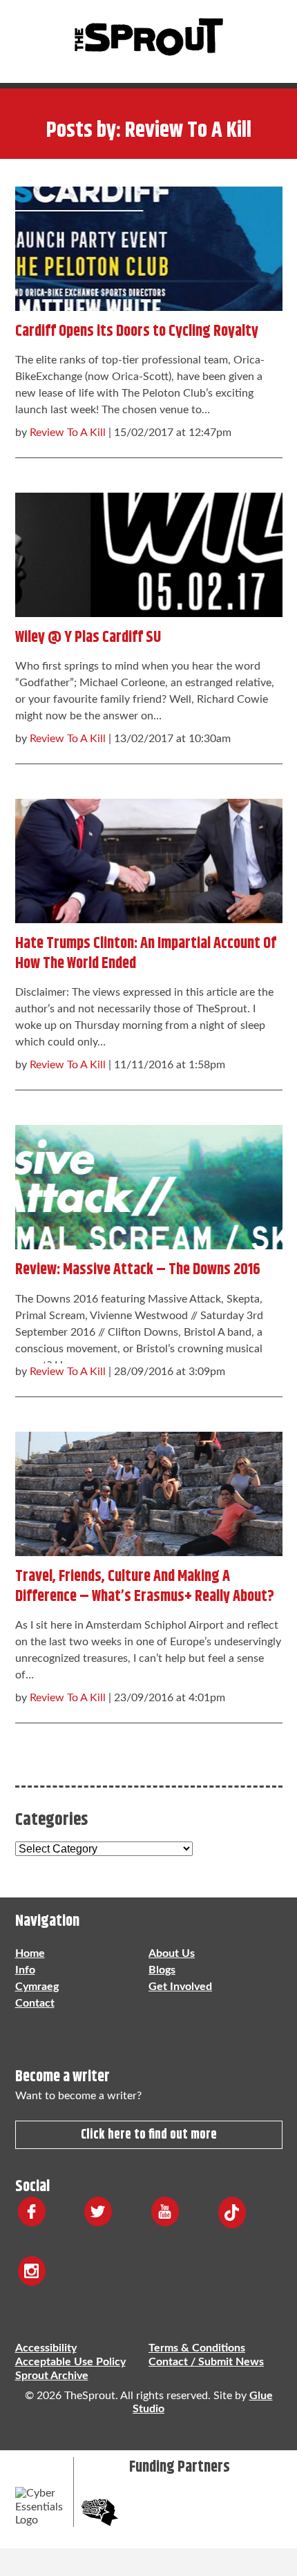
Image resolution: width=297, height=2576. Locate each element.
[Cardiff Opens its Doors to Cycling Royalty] (149, 245)
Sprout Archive (52, 2376)
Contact (35, 2003)
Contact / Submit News (206, 2362)
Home (30, 1953)
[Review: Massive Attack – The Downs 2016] (149, 1184)
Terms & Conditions (197, 2348)
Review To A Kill (68, 433)
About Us (172, 1953)
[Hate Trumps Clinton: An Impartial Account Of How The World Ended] (149, 858)
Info (25, 1970)
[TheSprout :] (148, 38)
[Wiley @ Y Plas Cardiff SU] (149, 551)
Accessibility (46, 2348)
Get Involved (180, 1987)
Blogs (162, 1970)
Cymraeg (37, 1987)
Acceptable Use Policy (70, 2362)
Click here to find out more (149, 2135)
